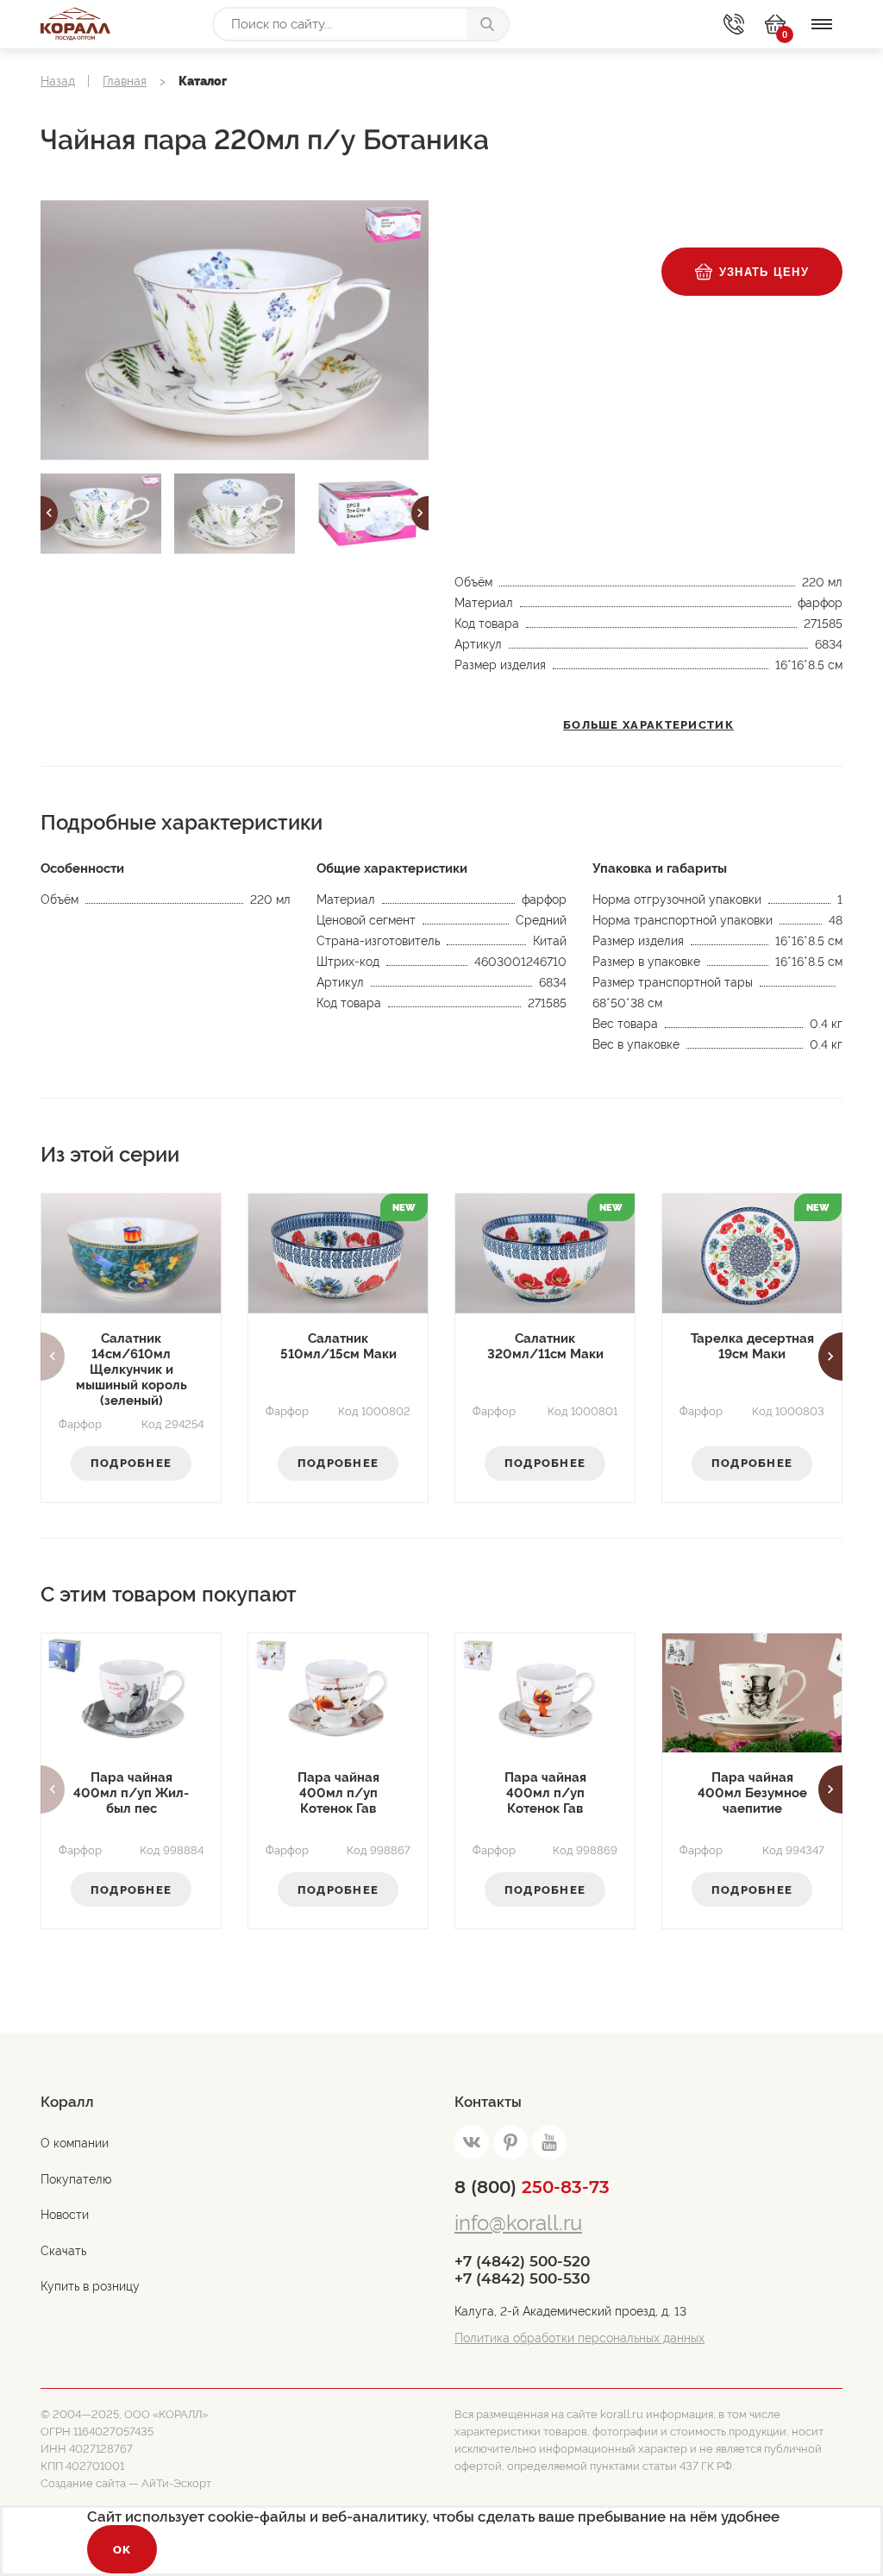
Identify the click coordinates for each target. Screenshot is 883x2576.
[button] (49, 513)
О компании (75, 2143)
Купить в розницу (90, 2286)
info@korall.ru (518, 2223)
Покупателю (76, 2179)
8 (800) (532, 2187)
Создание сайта (83, 2483)
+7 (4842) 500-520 (522, 2261)
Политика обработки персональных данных (579, 2338)
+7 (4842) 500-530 (522, 2278)
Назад (58, 81)
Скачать (63, 2251)
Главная (125, 81)
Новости (65, 2215)
